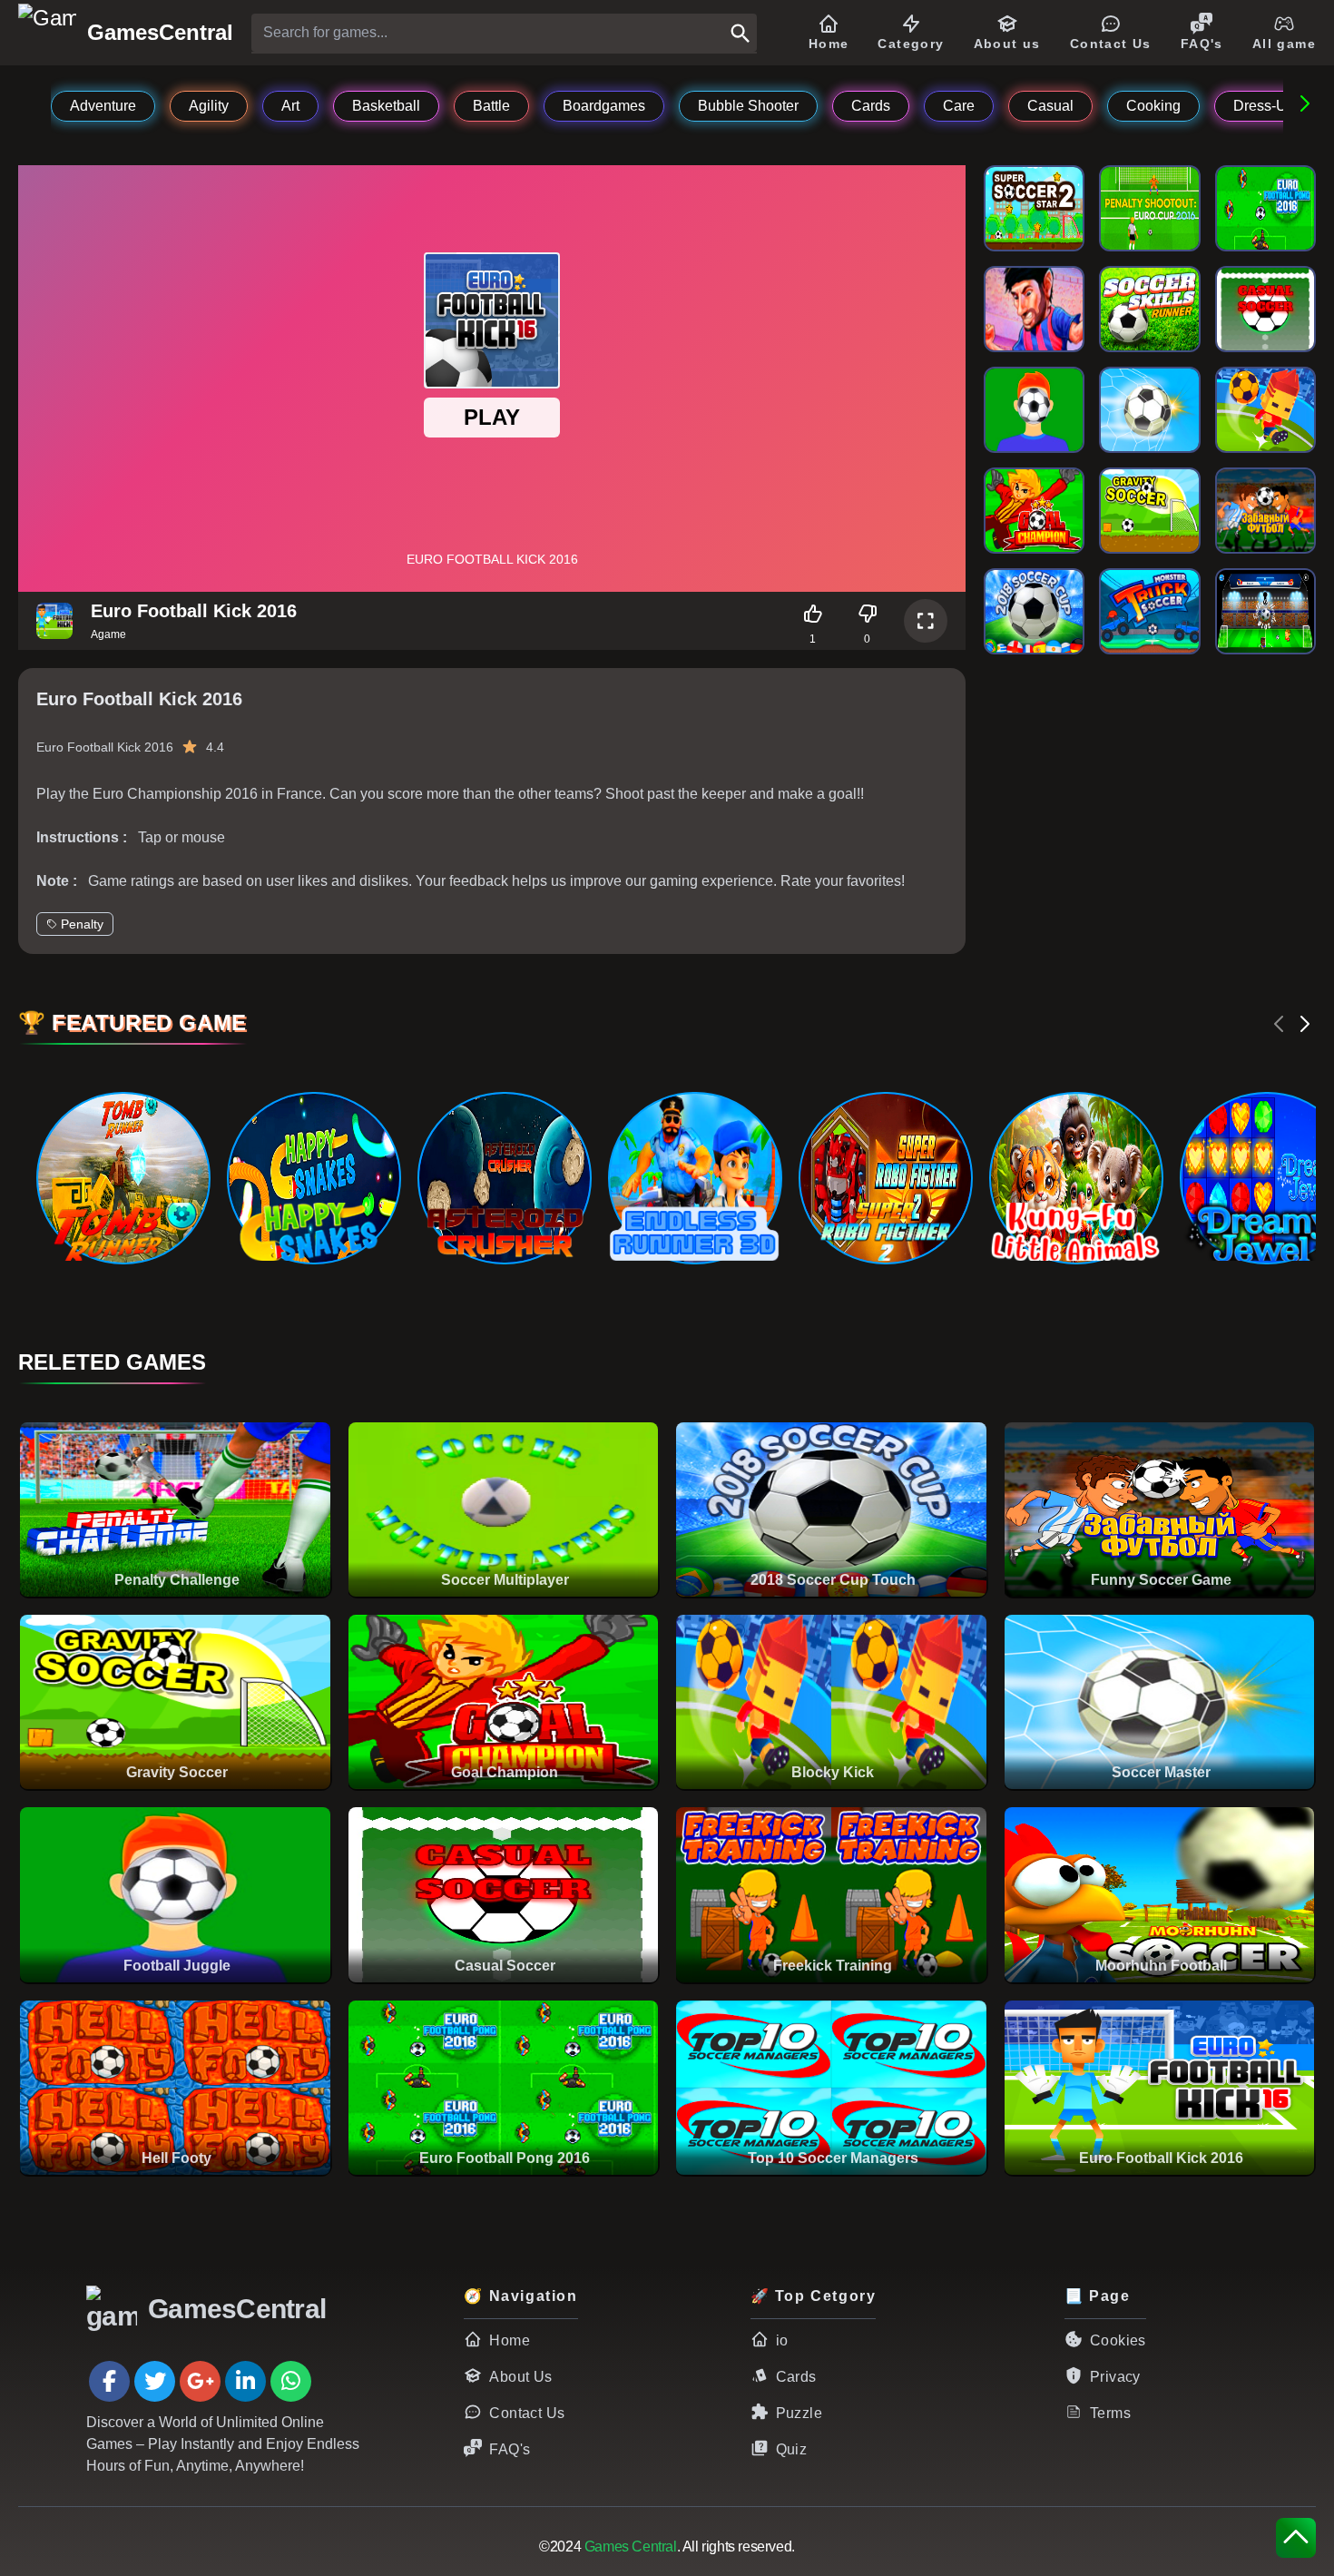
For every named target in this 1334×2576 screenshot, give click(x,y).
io (782, 2340)
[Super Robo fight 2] (885, 1178)
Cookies (1118, 2340)
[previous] (1280, 1024)
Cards (796, 2377)
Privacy (1115, 2377)
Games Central (631, 2547)
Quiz (792, 2449)
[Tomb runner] (123, 1178)
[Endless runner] (694, 1178)
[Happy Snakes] (313, 1178)
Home (510, 2340)
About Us (520, 2377)
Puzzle (799, 2413)
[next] (1305, 1024)
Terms (1110, 2413)
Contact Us (527, 2413)
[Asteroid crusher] (504, 1178)
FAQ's (510, 2449)
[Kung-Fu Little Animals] (1075, 1178)
